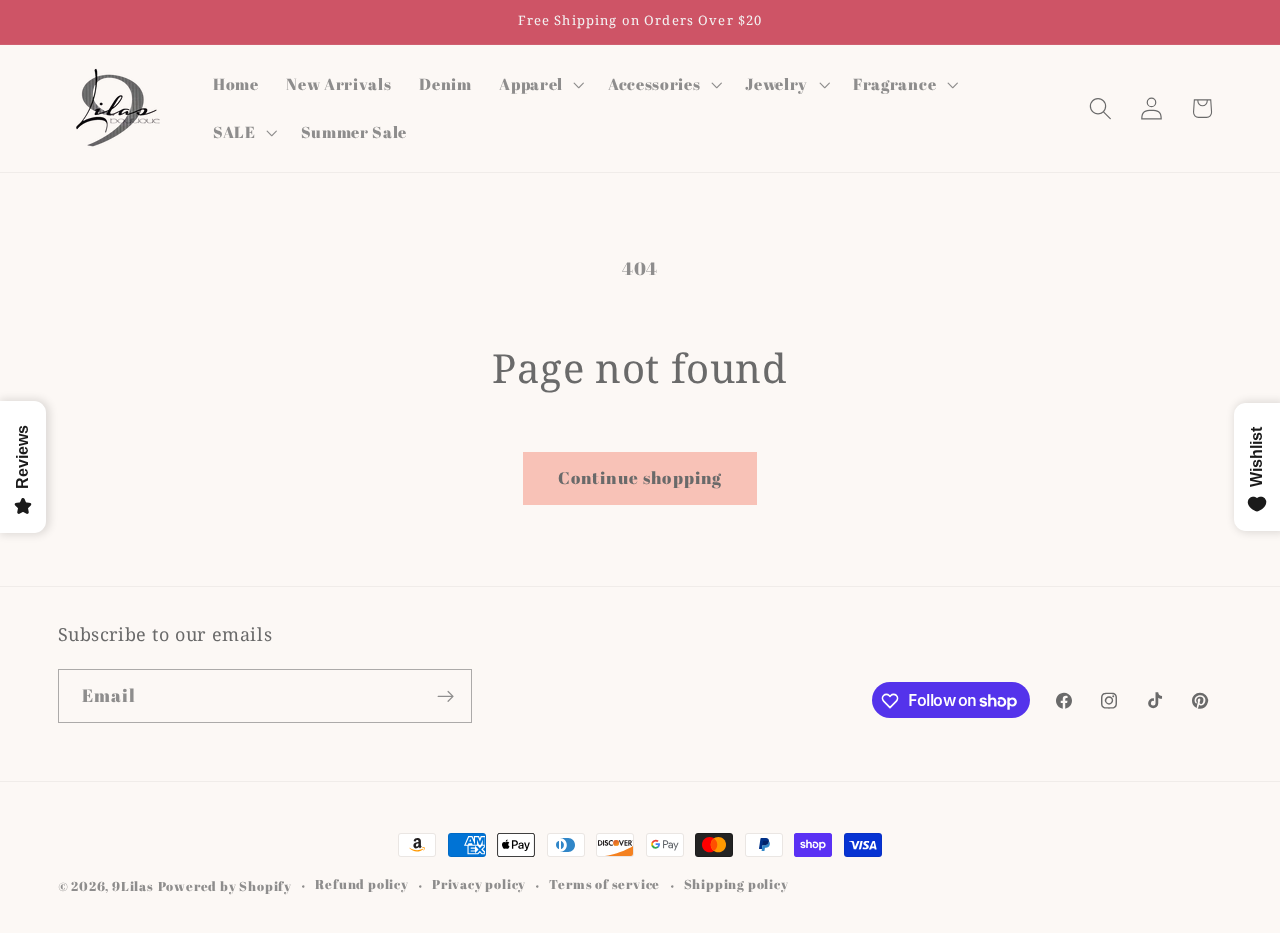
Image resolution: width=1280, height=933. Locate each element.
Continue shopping (640, 477)
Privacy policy (479, 885)
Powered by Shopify (225, 886)
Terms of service (604, 885)
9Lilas (133, 886)
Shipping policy (736, 885)
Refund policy (361, 885)
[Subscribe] (445, 696)
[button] (539, 84)
